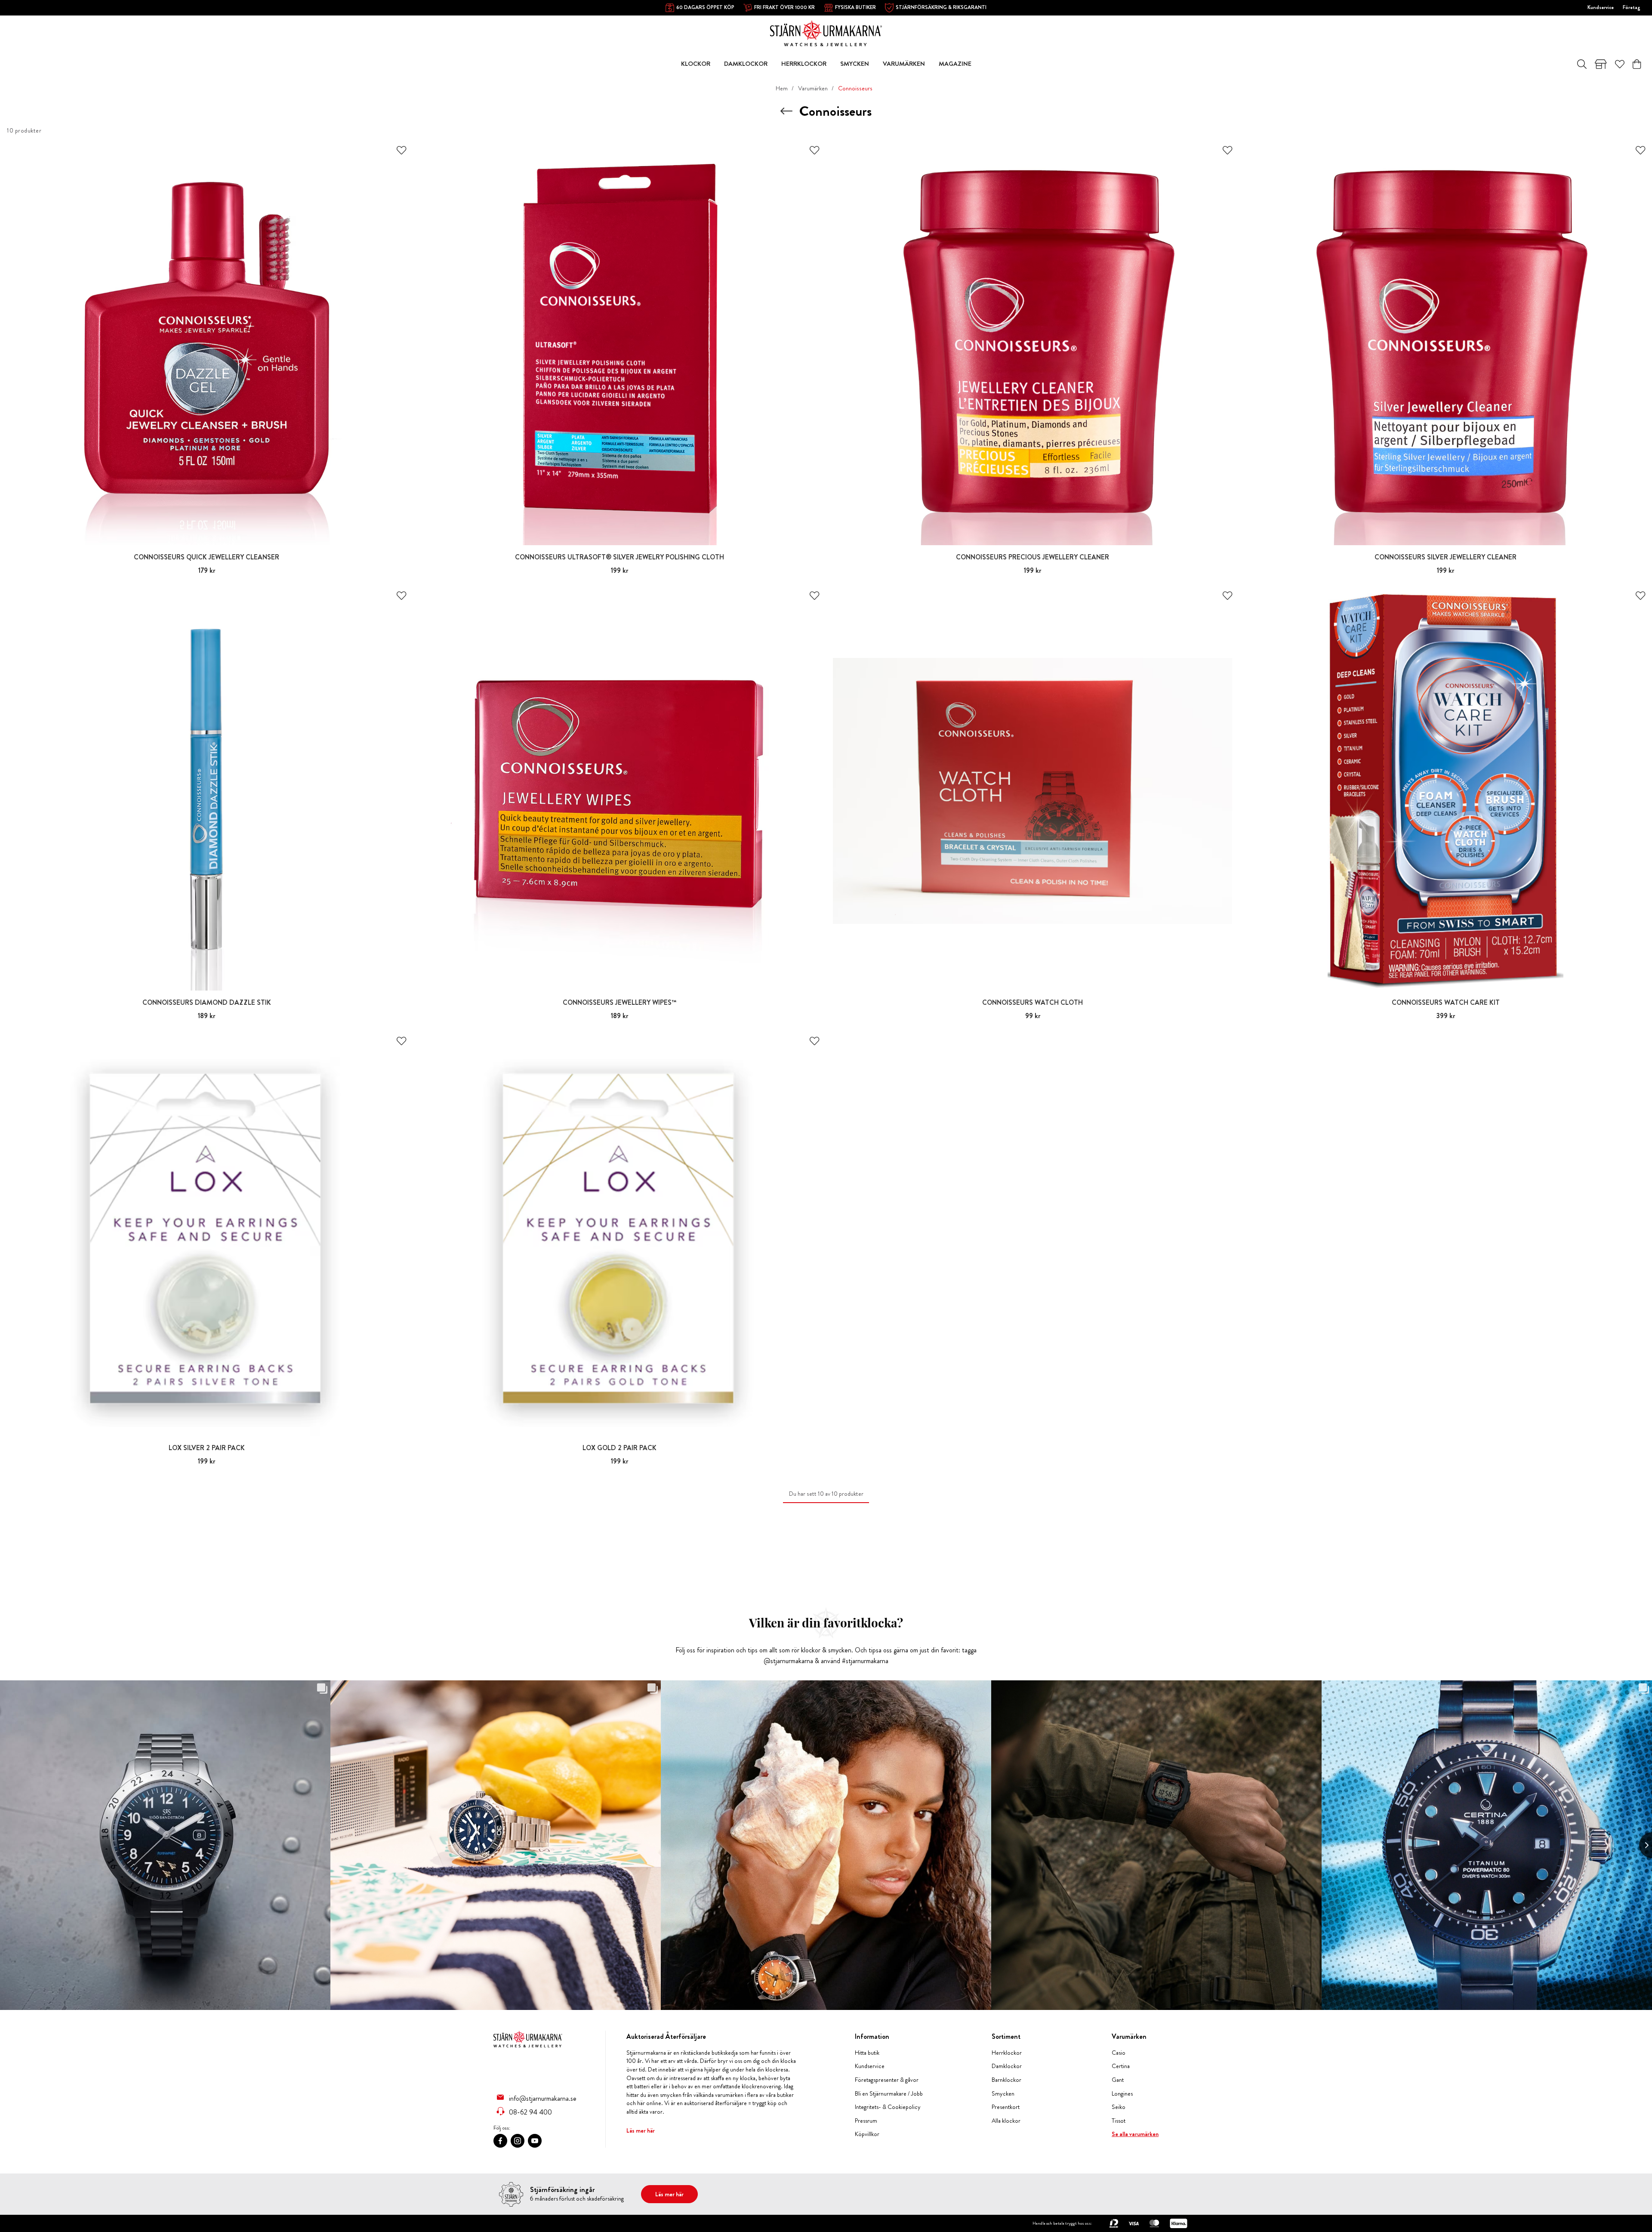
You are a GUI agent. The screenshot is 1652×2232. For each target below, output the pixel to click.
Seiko (1119, 2107)
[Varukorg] (1637, 64)
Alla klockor (1006, 2121)
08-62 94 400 (530, 2112)
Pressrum (866, 2121)
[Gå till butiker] (1601, 64)
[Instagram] (518, 2141)
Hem (782, 88)
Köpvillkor (867, 2134)
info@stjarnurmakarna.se (543, 2098)
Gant (1118, 2080)
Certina (1121, 2066)
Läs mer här (641, 2130)
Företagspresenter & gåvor (887, 2080)
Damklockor (1007, 2066)
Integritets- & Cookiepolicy (888, 2107)
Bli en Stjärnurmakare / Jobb (889, 2094)
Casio (1119, 2053)
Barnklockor (1006, 2080)
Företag (1632, 7)
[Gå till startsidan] (826, 32)
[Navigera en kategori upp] (786, 111)
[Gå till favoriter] (1620, 64)
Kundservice (1601, 7)
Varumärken (813, 88)
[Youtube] (535, 2141)
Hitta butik (867, 2053)
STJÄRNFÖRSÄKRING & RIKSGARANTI (941, 7)
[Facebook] (500, 2141)
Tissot (1119, 2121)
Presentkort (1006, 2107)
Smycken (1003, 2094)
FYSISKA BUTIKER (855, 7)
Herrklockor (1007, 2053)
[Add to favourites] (401, 150)
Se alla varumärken (1135, 2134)
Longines (1122, 2094)
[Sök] (1582, 64)
